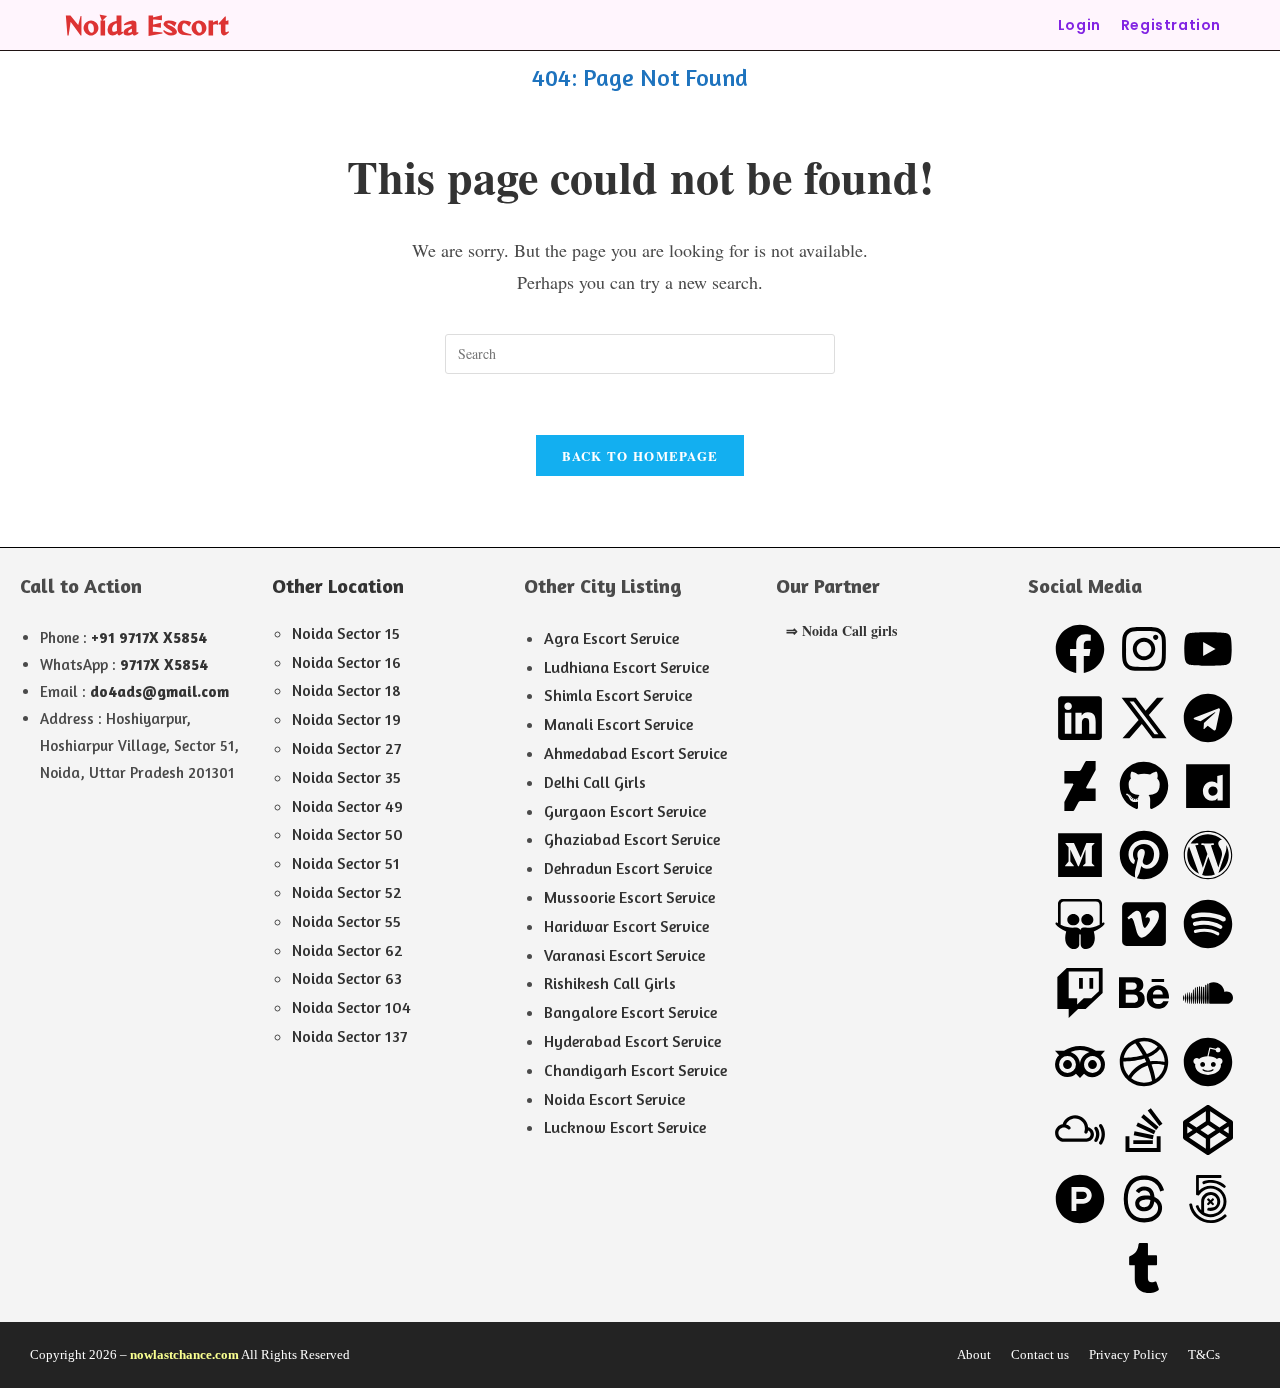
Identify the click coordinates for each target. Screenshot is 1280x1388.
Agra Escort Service (611, 638)
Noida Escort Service (614, 1099)
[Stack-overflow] (1144, 1130)
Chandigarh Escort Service (635, 1070)
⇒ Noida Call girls (841, 630)
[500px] (1208, 1199)
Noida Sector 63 (347, 978)
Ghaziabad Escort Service (632, 839)
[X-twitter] (1144, 718)
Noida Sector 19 (346, 719)
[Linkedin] (1080, 718)
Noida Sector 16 (346, 662)
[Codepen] (1208, 1130)
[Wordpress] (1208, 855)
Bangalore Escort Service (630, 1012)
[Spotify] (1208, 924)
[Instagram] (1144, 649)
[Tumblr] (1144, 1268)
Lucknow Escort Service (625, 1127)
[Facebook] (1080, 649)
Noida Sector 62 (347, 950)
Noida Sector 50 (347, 834)
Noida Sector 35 (346, 777)
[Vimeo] (1144, 924)
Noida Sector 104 (351, 1007)
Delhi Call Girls (595, 782)
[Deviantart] (1080, 786)
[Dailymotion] (1208, 786)
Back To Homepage (640, 455)
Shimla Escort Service (618, 695)
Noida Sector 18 (346, 690)
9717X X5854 (164, 664)
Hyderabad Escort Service (632, 1041)
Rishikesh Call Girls (610, 983)
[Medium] (1080, 855)
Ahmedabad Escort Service (635, 753)
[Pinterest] (1144, 855)
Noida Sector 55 (346, 921)
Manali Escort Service (618, 724)
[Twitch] (1080, 993)
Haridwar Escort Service (626, 926)
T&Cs (1204, 1354)
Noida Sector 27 (346, 748)
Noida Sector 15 (346, 633)
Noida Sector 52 (347, 892)
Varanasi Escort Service (624, 955)
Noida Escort (146, 24)
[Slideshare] (1080, 924)
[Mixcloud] (1080, 1130)
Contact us (1040, 1354)
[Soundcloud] (1208, 993)
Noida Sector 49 (347, 806)
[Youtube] (1208, 649)
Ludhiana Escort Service (626, 667)
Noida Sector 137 (349, 1036)
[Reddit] (1208, 1062)
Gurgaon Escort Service (625, 811)
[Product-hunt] (1080, 1199)
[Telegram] (1208, 718)
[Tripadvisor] (1080, 1062)
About (974, 1354)
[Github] (1144, 786)
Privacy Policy (1128, 1354)
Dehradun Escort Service (628, 868)
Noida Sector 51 (346, 863)
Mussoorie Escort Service (629, 897)
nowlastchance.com (184, 1354)
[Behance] (1144, 993)
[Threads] (1144, 1199)
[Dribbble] (1144, 1062)
